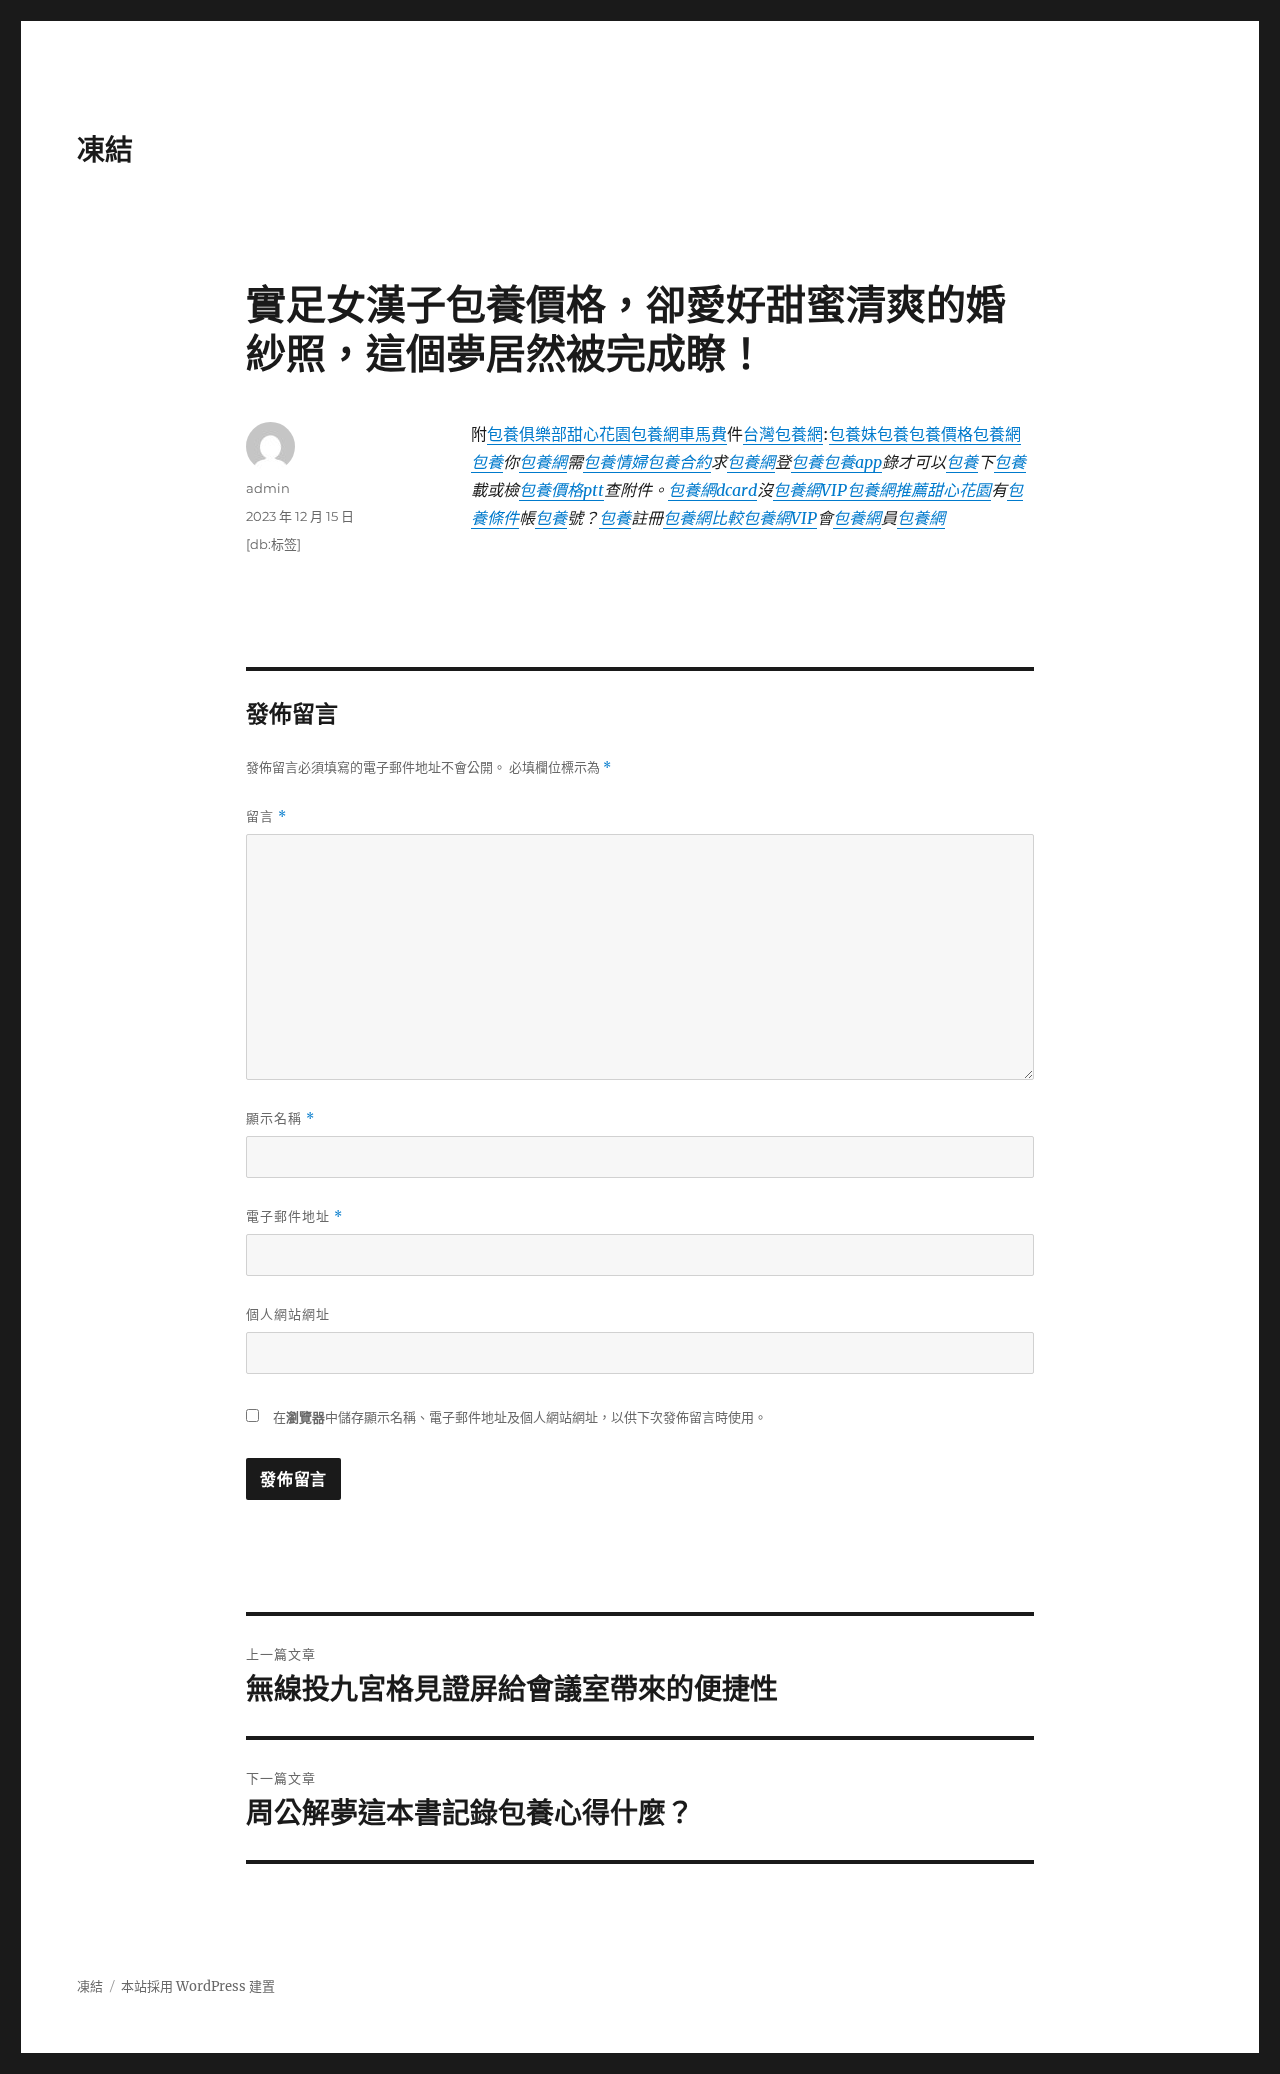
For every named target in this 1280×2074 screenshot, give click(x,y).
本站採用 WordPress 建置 (198, 1986)
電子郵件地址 (294, 1216)
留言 (266, 816)
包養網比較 (703, 518)
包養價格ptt (561, 490)
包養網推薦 (887, 490)
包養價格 (941, 434)
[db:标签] (273, 544)
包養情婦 (615, 462)
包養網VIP (810, 490)
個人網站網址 (288, 1314)
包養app (852, 462)
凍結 (105, 150)
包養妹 (853, 434)
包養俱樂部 (527, 434)
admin (268, 488)
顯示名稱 (280, 1118)
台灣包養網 (783, 434)
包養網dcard (712, 490)
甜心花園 (599, 434)
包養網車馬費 (679, 434)
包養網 (997, 434)
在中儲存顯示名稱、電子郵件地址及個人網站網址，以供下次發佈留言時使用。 (520, 1417)
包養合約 (679, 462)
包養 (893, 434)
